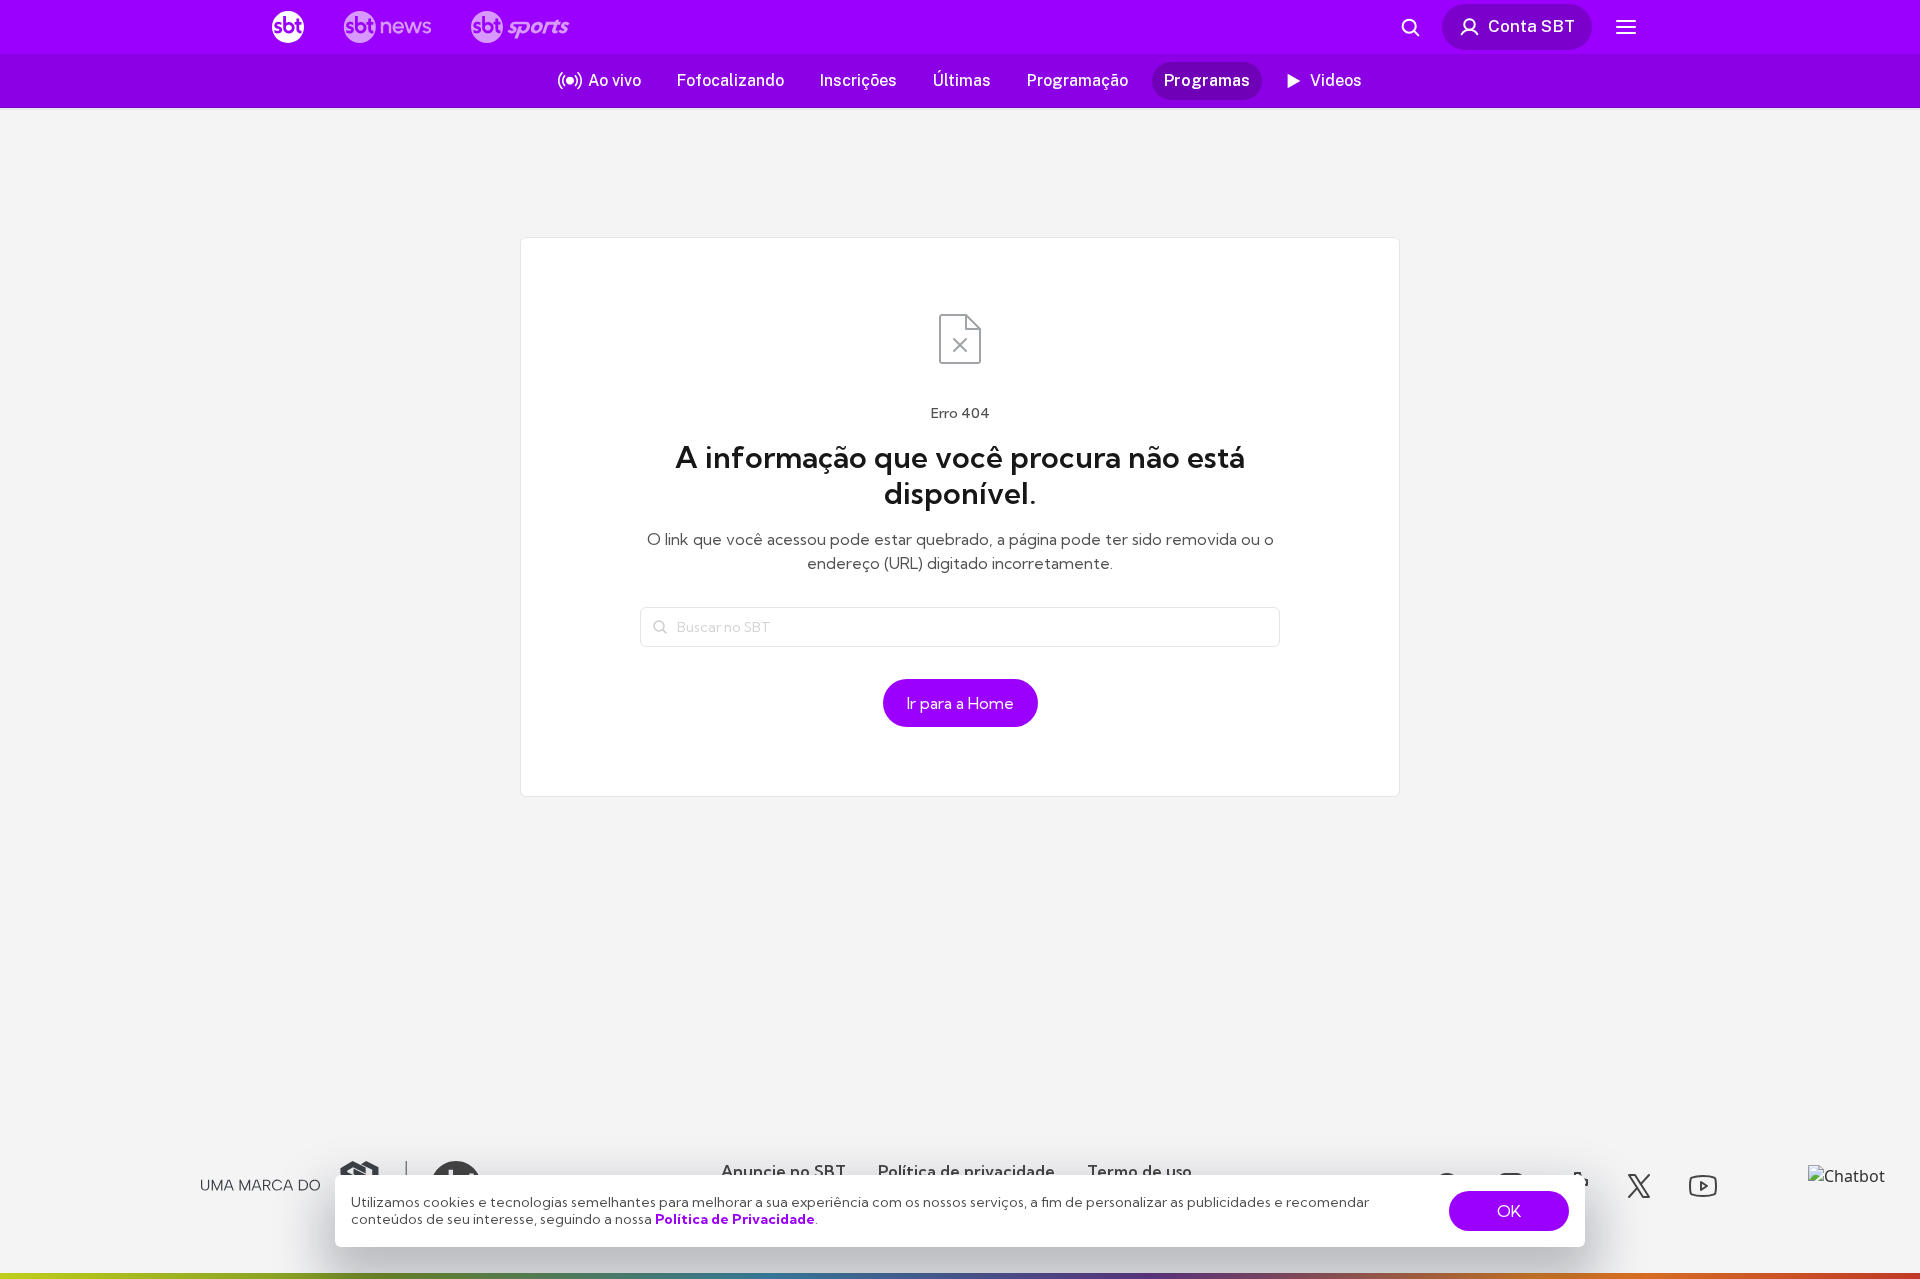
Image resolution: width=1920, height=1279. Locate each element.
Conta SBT (1531, 26)
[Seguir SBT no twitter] (1639, 1186)
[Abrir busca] (1410, 27)
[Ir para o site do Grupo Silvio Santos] (304, 1186)
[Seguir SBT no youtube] (1703, 1186)
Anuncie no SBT (783, 1171)
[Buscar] (660, 627)
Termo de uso (1139, 1171)
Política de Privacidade (735, 1219)
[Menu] (1626, 27)
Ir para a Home (960, 703)
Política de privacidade (966, 1171)
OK (1509, 1211)
